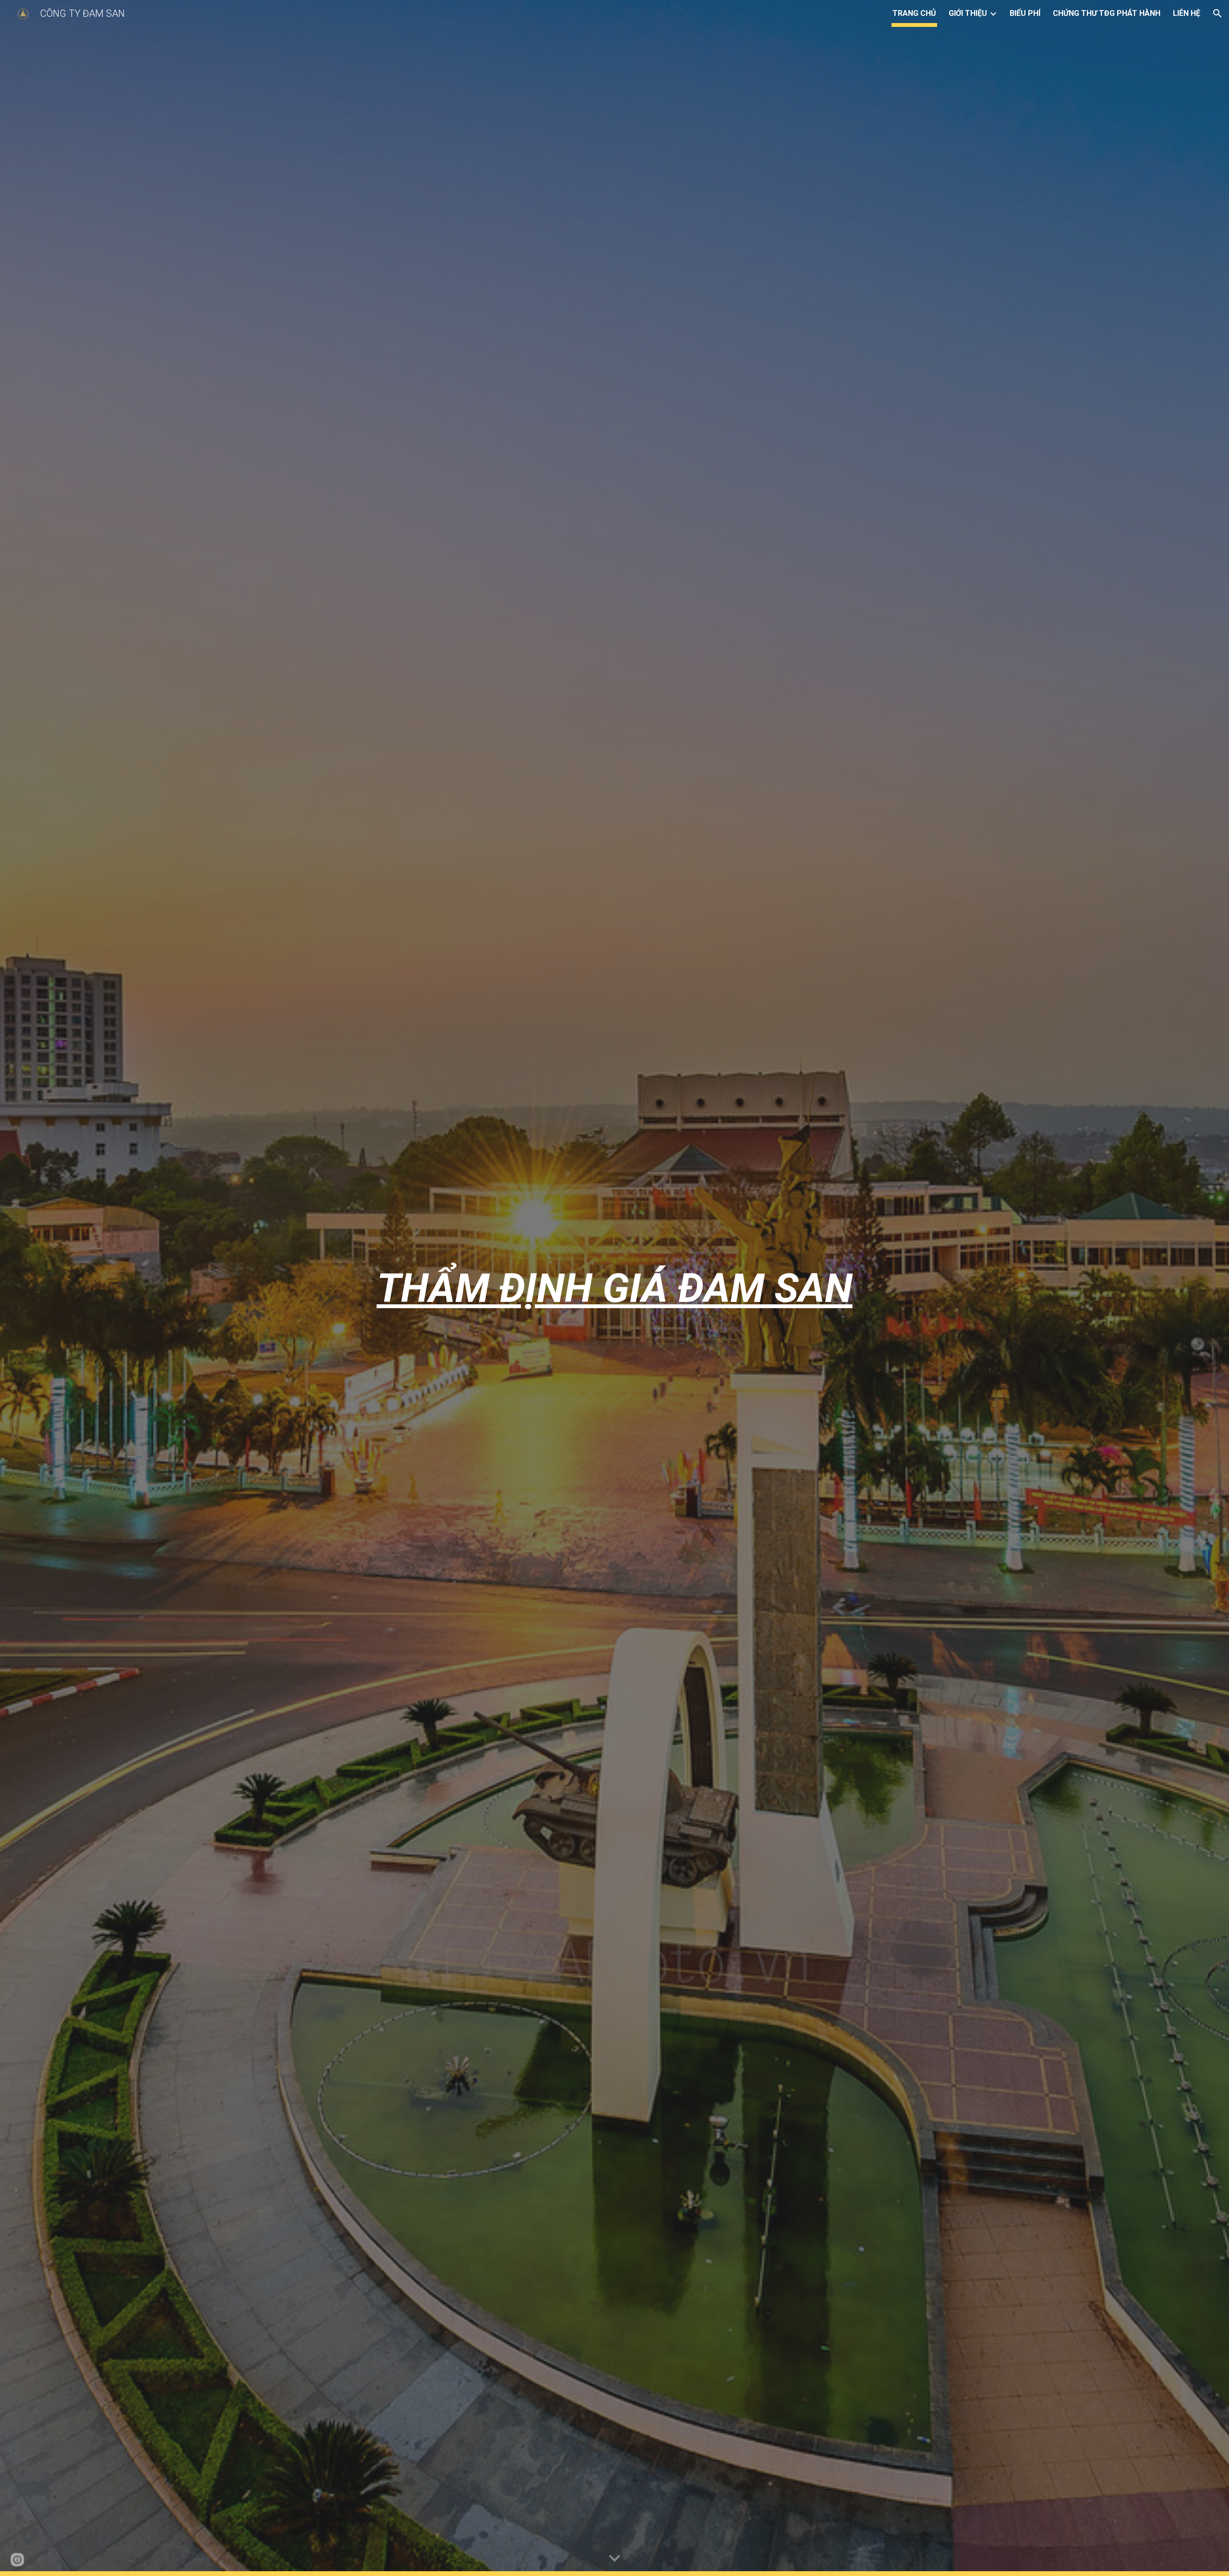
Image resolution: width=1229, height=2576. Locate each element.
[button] (1217, 13)
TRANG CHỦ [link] (914, 13)
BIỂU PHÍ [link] (1025, 13)
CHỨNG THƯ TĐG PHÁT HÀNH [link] (1107, 13)
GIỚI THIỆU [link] (968, 13)
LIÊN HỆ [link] (1187, 13)
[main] (614, 1288)
